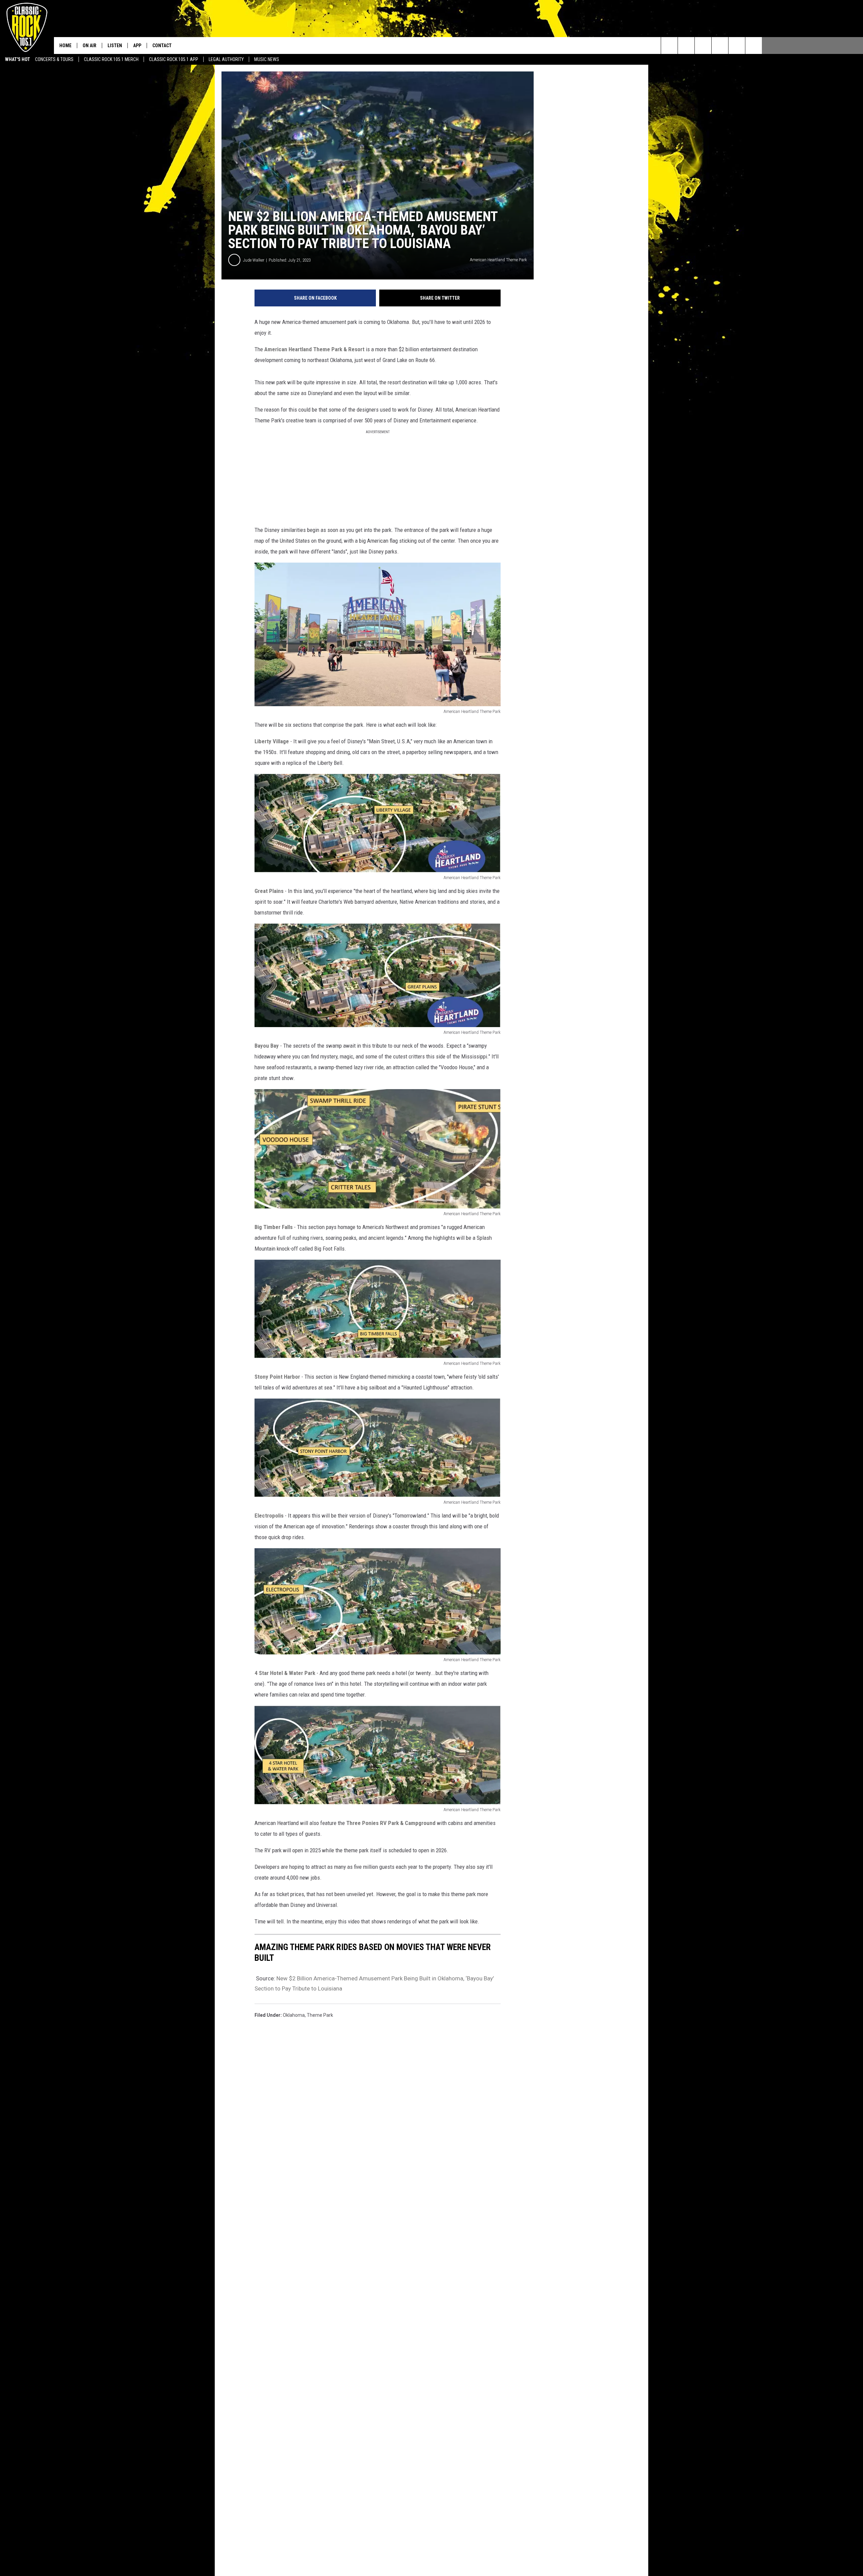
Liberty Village (272, 741)
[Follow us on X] (754, 46)
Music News (267, 59)
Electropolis (269, 1516)
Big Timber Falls (274, 1227)
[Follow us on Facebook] (703, 46)
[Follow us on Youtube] (737, 46)
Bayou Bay (267, 1046)
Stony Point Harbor (277, 1377)
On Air (90, 46)
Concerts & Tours (54, 59)
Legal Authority (226, 59)
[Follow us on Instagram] (720, 46)
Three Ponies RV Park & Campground (391, 1823)
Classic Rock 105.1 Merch (111, 59)
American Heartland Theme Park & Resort (314, 349)
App (137, 46)
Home (65, 46)
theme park (320, 2015)
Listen (115, 46)
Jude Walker (254, 260)
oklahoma (294, 2015)
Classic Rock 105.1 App (174, 59)
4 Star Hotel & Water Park (285, 1673)
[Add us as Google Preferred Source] (686, 46)
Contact (162, 46)
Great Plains (269, 891)
